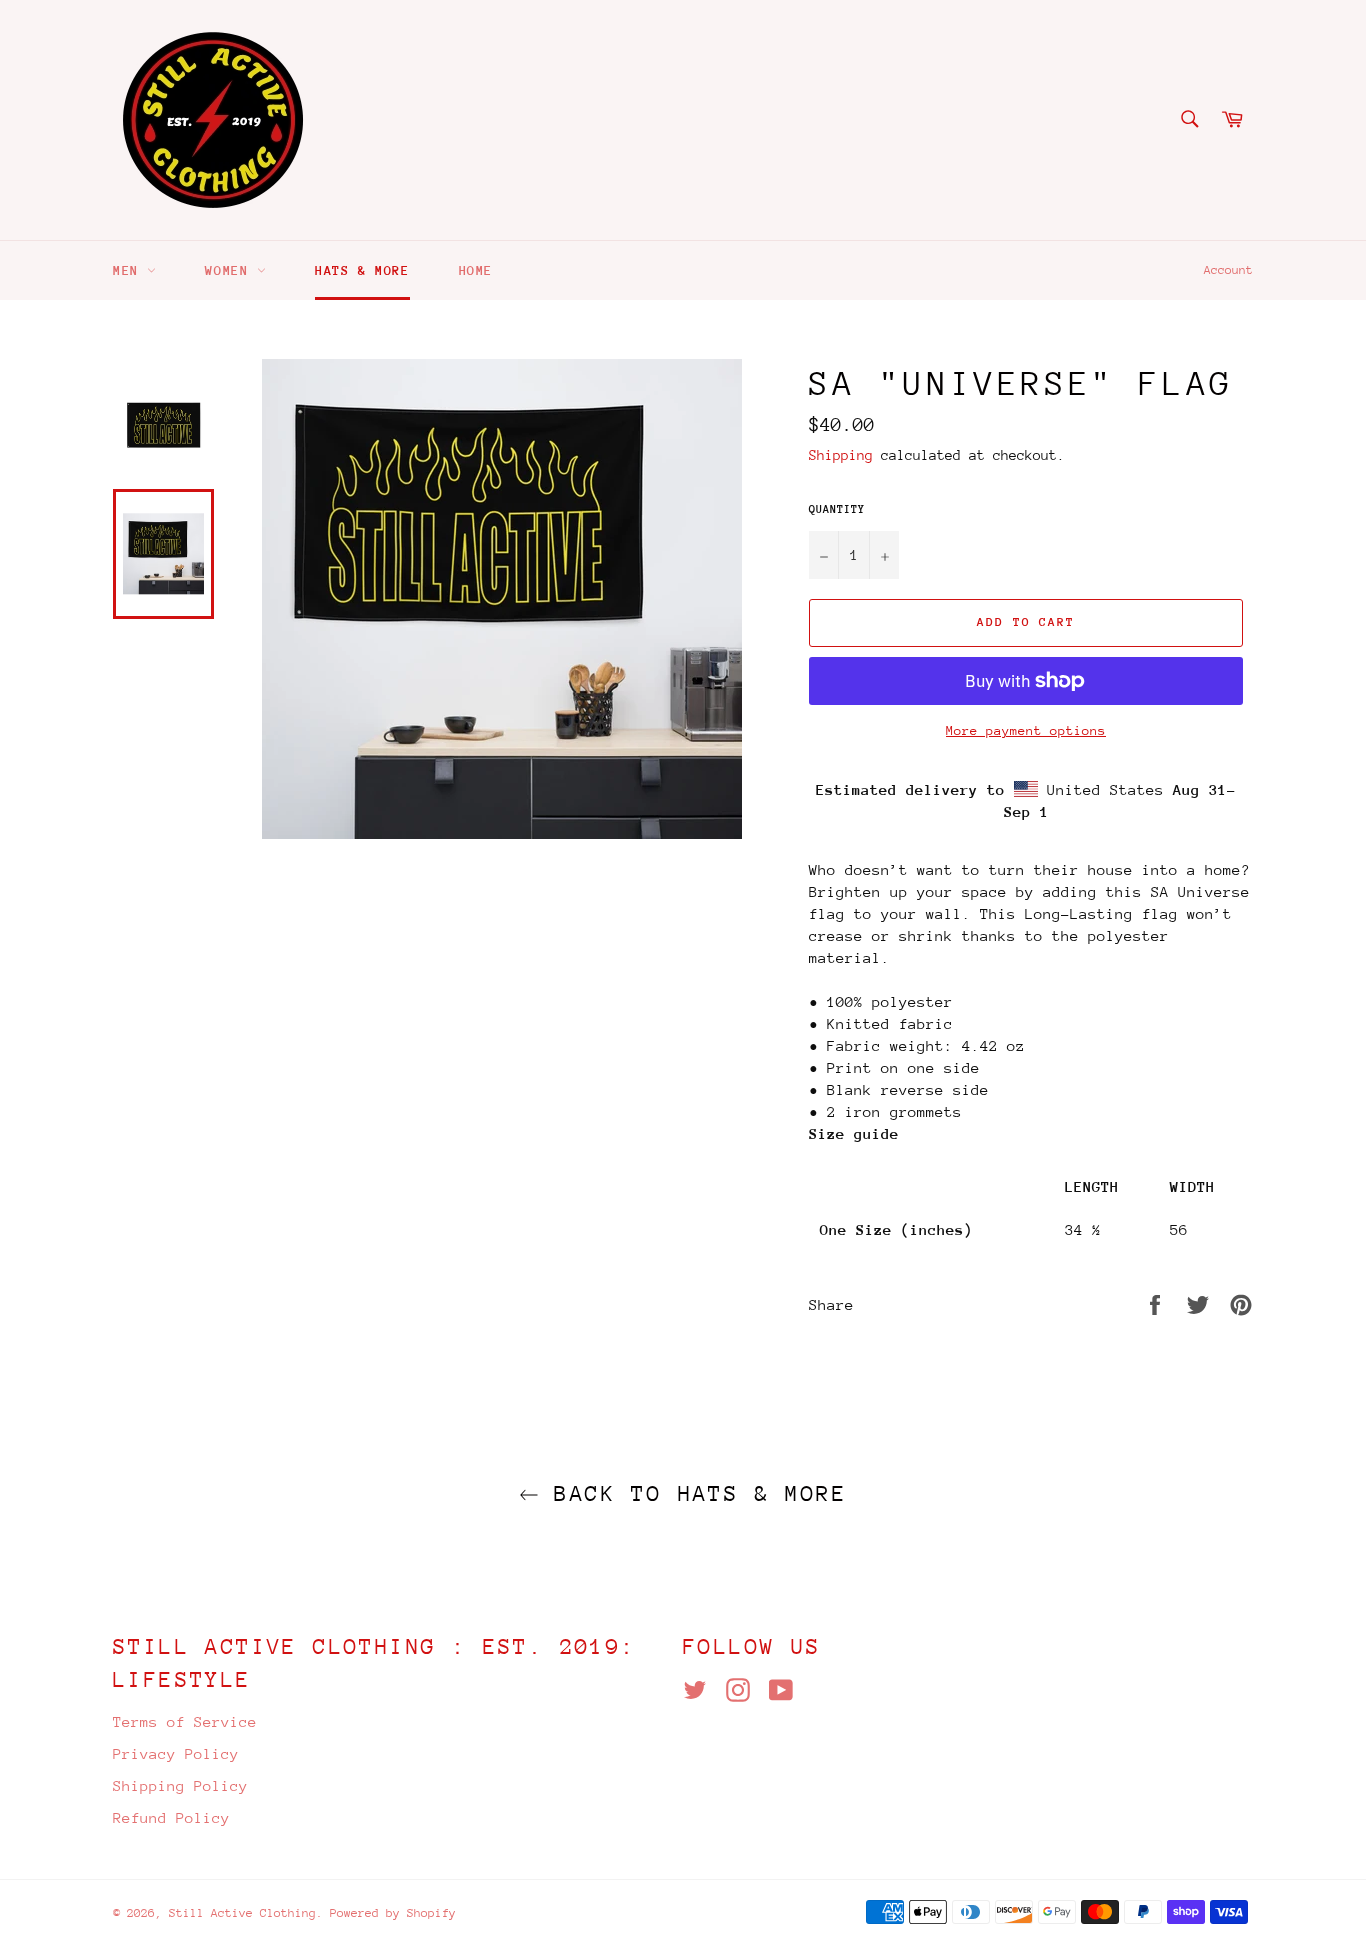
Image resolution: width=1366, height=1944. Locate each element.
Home (476, 270)
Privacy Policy (176, 1753)
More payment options (1026, 730)
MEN (130, 270)
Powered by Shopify (393, 1913)
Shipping (841, 455)
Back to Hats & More (693, 1493)
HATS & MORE (362, 270)
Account (1228, 270)
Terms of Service (185, 1721)
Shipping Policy (180, 1785)
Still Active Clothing (242, 1913)
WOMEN (231, 270)
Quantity (837, 509)
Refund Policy (171, 1817)
